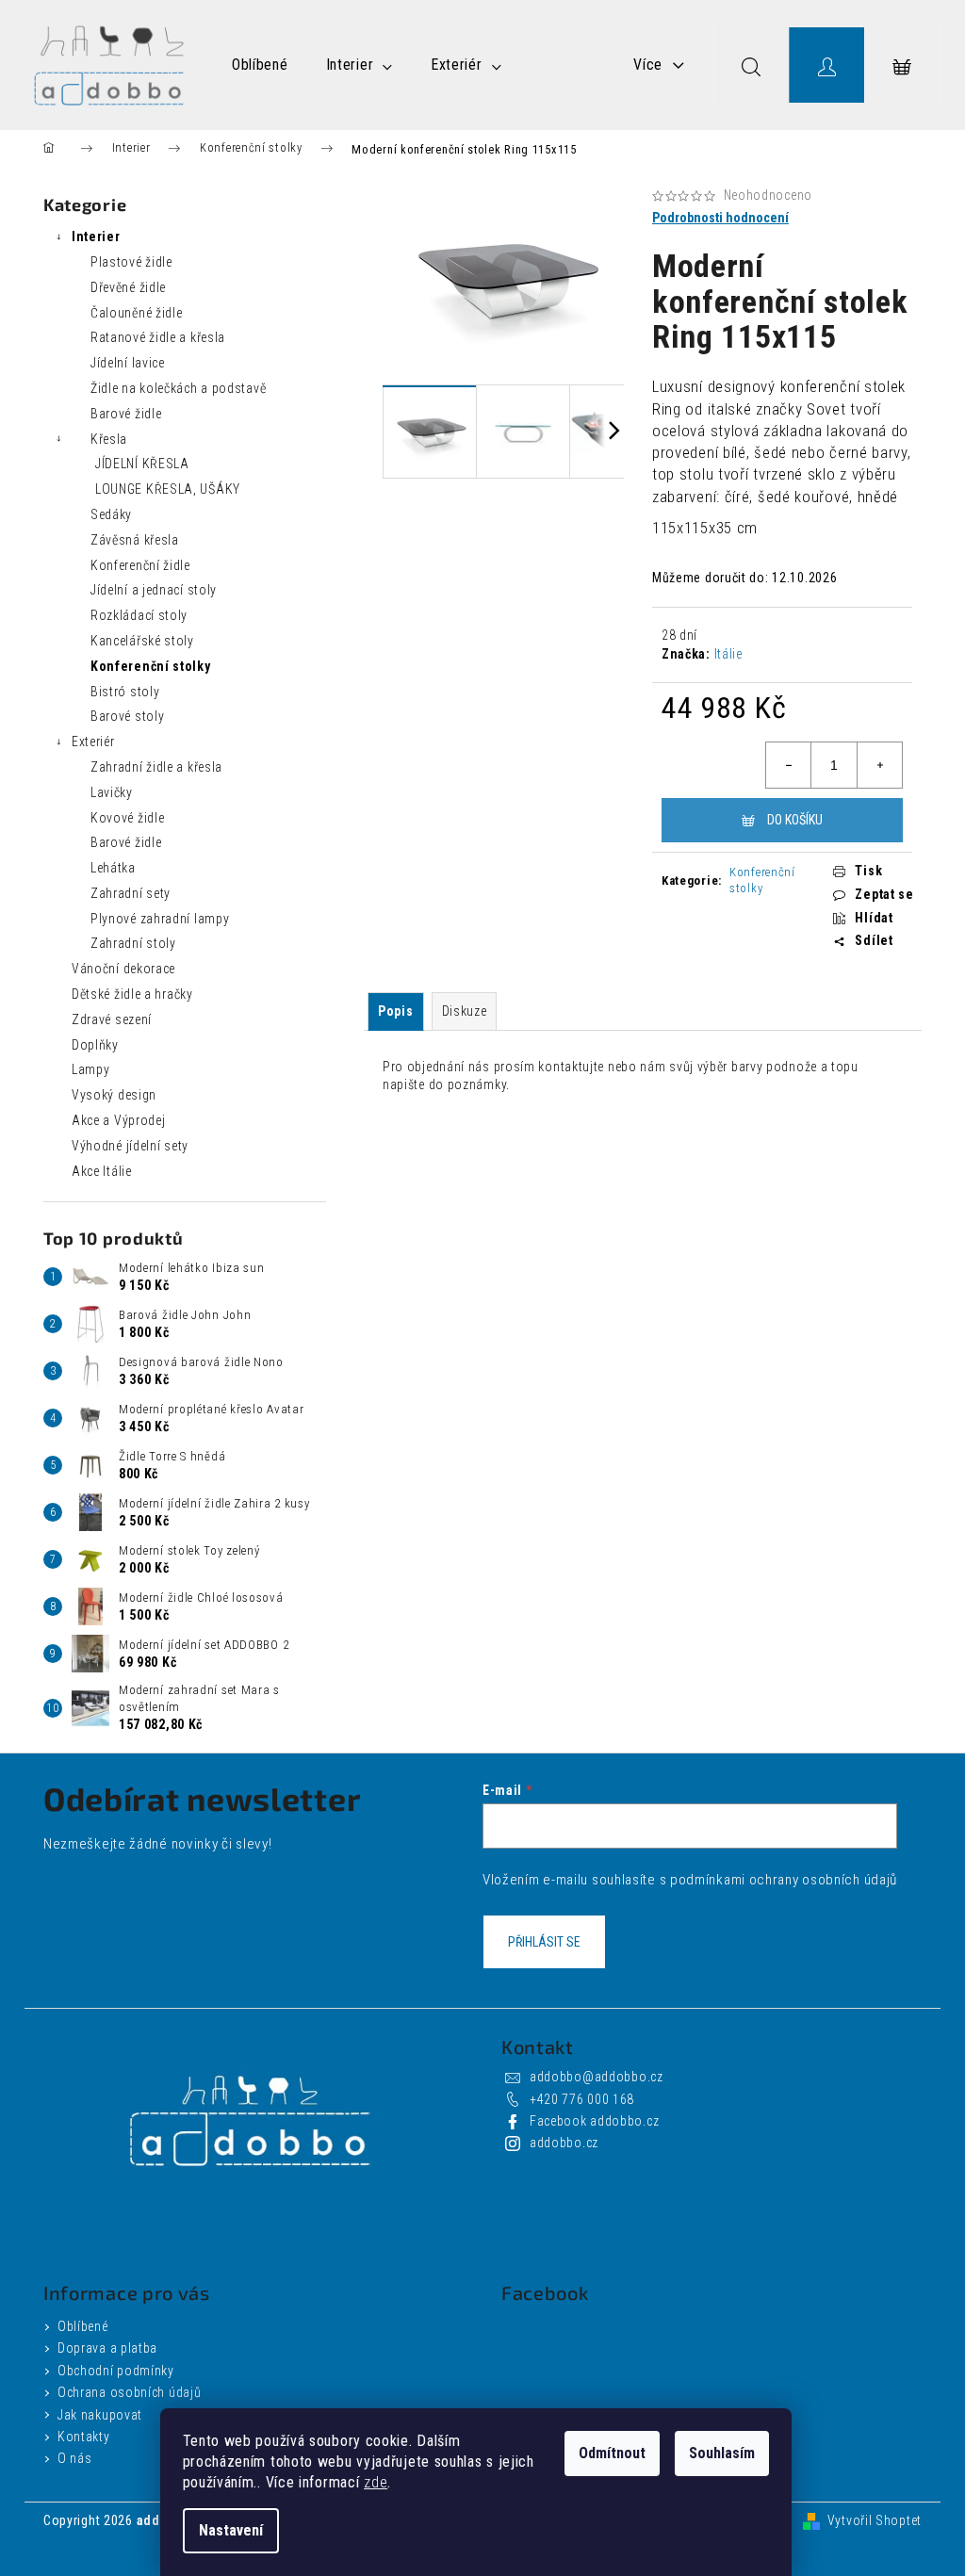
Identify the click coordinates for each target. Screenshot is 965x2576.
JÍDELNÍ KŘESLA (142, 464)
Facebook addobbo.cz (594, 2121)
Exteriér (93, 742)
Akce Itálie (102, 1171)
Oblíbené (83, 2326)
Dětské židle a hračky (132, 994)
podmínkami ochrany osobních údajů (784, 1880)
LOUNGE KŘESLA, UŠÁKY (168, 489)
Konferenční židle (140, 565)
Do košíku (795, 820)
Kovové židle (127, 818)
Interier (96, 236)
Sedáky (111, 514)
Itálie (728, 654)
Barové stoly (127, 716)
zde (376, 2482)
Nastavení (231, 2530)
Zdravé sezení (112, 1019)
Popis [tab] (396, 1011)
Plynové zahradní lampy (160, 919)
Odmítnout (612, 2453)
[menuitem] (260, 65)
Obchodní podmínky (116, 2371)
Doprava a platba (107, 2348)
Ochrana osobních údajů (129, 2392)
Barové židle (126, 414)
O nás (75, 2458)
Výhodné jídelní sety (130, 1146)
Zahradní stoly (133, 943)
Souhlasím (722, 2453)
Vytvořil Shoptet (875, 2520)
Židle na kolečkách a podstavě (178, 388)
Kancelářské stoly (142, 641)
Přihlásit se (544, 1942)
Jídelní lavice (128, 363)
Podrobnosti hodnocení (720, 218)
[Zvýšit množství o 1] (879, 765)
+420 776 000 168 (582, 2099)
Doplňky (95, 1045)
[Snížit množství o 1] (789, 765)
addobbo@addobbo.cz (597, 2077)
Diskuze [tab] (465, 1011)
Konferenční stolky (151, 666)
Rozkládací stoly (139, 615)
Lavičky (112, 792)
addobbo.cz (564, 2143)
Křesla (109, 439)
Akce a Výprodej (119, 1120)
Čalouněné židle (137, 313)
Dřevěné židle (128, 287)
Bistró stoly (125, 692)
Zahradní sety (131, 893)
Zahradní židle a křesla (156, 767)
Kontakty (84, 2437)
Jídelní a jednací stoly (154, 590)
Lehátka (113, 868)
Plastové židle (131, 262)
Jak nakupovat (100, 2415)
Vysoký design (114, 1095)
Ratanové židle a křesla (158, 337)
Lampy (91, 1069)
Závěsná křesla (135, 540)
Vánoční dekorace (123, 969)
